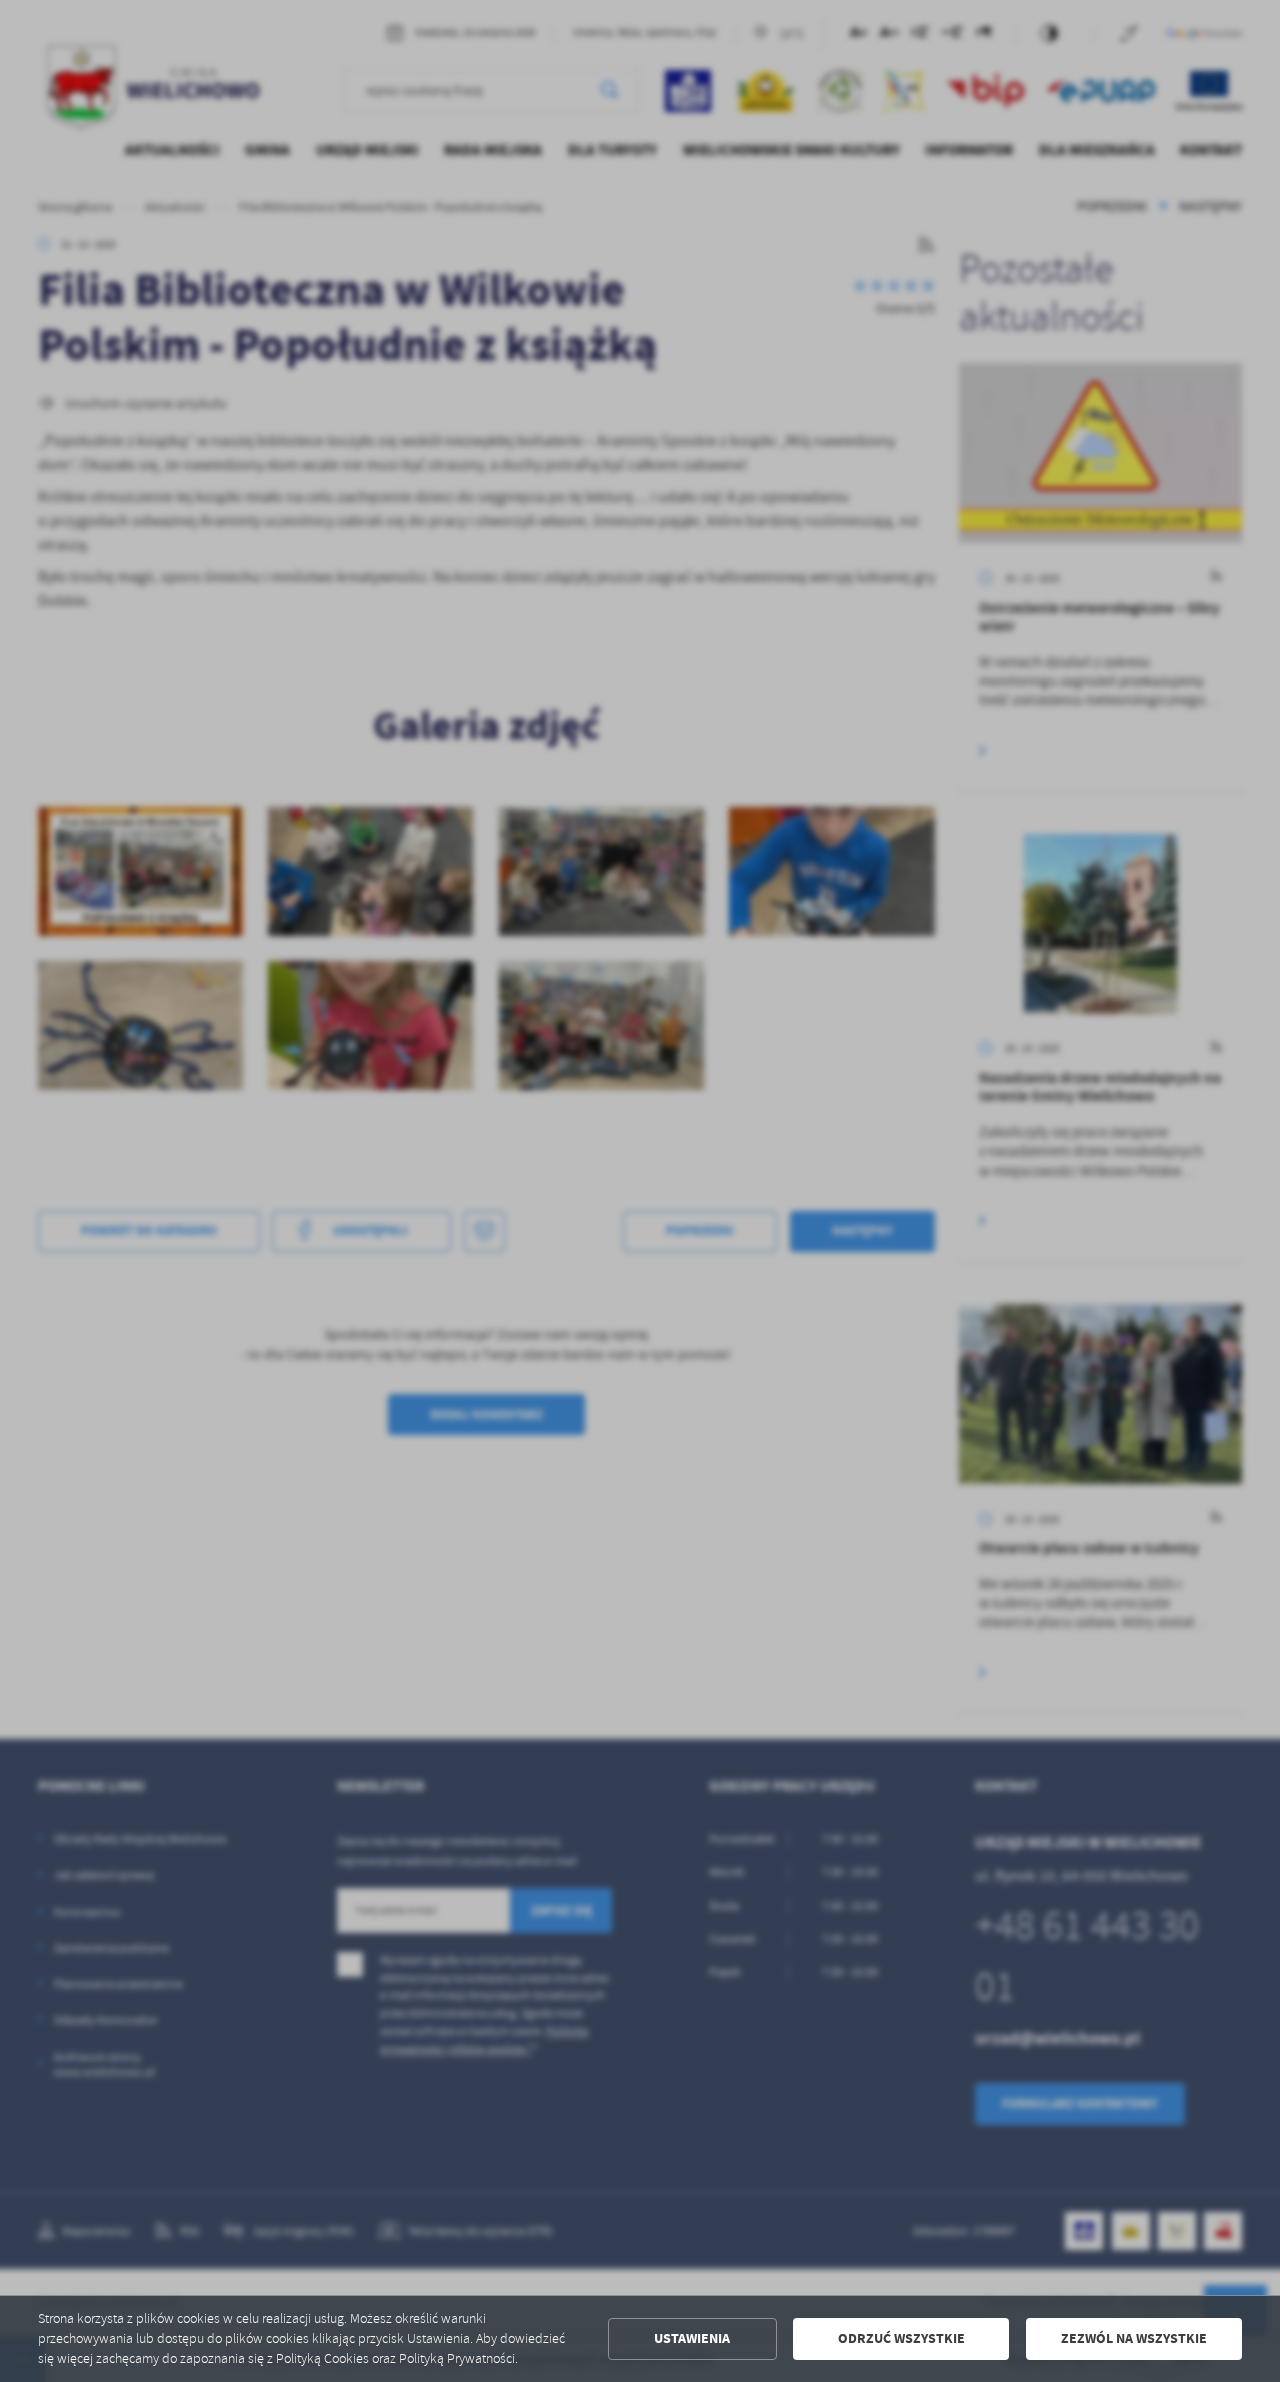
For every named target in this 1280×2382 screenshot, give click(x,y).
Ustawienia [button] (692, 2338)
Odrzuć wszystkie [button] (901, 2338)
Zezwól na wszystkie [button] (1134, 2338)
